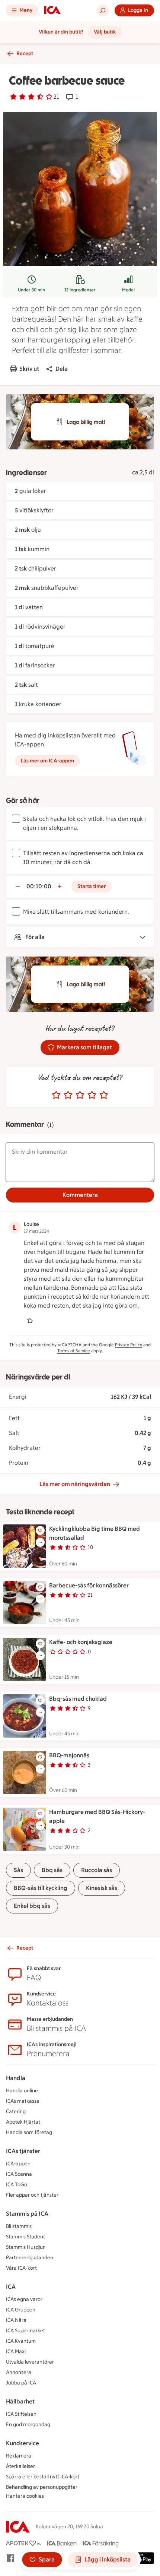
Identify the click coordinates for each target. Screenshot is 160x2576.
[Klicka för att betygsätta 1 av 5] (56, 1095)
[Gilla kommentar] (30, 1321)
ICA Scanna (19, 2174)
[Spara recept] (40, 1530)
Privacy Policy (129, 1345)
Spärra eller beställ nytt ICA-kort (43, 2477)
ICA (11, 2287)
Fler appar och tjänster (32, 2195)
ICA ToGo (17, 2185)
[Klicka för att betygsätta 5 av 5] (104, 1095)
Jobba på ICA (21, 2383)
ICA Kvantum (21, 2341)
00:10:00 (39, 886)
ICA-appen (18, 2164)
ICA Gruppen (21, 2310)
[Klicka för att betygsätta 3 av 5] (80, 1095)
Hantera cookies (25, 2496)
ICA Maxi (16, 2351)
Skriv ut (29, 369)
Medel (128, 290)
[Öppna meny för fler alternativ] (40, 1542)
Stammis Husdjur (25, 2247)
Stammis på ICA (27, 2214)
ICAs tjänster (23, 2151)
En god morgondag (28, 2425)
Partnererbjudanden (30, 2258)
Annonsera (19, 2372)
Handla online (22, 2091)
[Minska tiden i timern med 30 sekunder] (18, 886)
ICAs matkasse (23, 2101)
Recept (25, 53)
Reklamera (19, 2456)
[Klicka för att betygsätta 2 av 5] (68, 1095)
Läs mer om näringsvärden (75, 1484)
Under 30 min (31, 290)
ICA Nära (16, 2320)
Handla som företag (29, 2132)
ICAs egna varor (24, 2299)
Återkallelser (20, 2466)
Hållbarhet (20, 2401)
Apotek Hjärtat (23, 2122)
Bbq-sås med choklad (78, 1699)
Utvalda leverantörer (30, 2362)
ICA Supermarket (25, 2331)
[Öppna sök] (103, 10)
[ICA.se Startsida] (52, 10)
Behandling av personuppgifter (42, 2487)
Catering (16, 2112)
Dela (62, 369)
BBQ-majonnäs (69, 1755)
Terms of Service (74, 1351)
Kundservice (23, 2443)
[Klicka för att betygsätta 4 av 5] (92, 1095)
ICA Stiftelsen (21, 2414)
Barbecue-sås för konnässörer (89, 1585)
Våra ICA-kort (21, 2268)
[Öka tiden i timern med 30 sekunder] (60, 886)
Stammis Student (25, 2237)
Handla (16, 2078)
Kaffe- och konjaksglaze (81, 1642)
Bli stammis (19, 2226)
